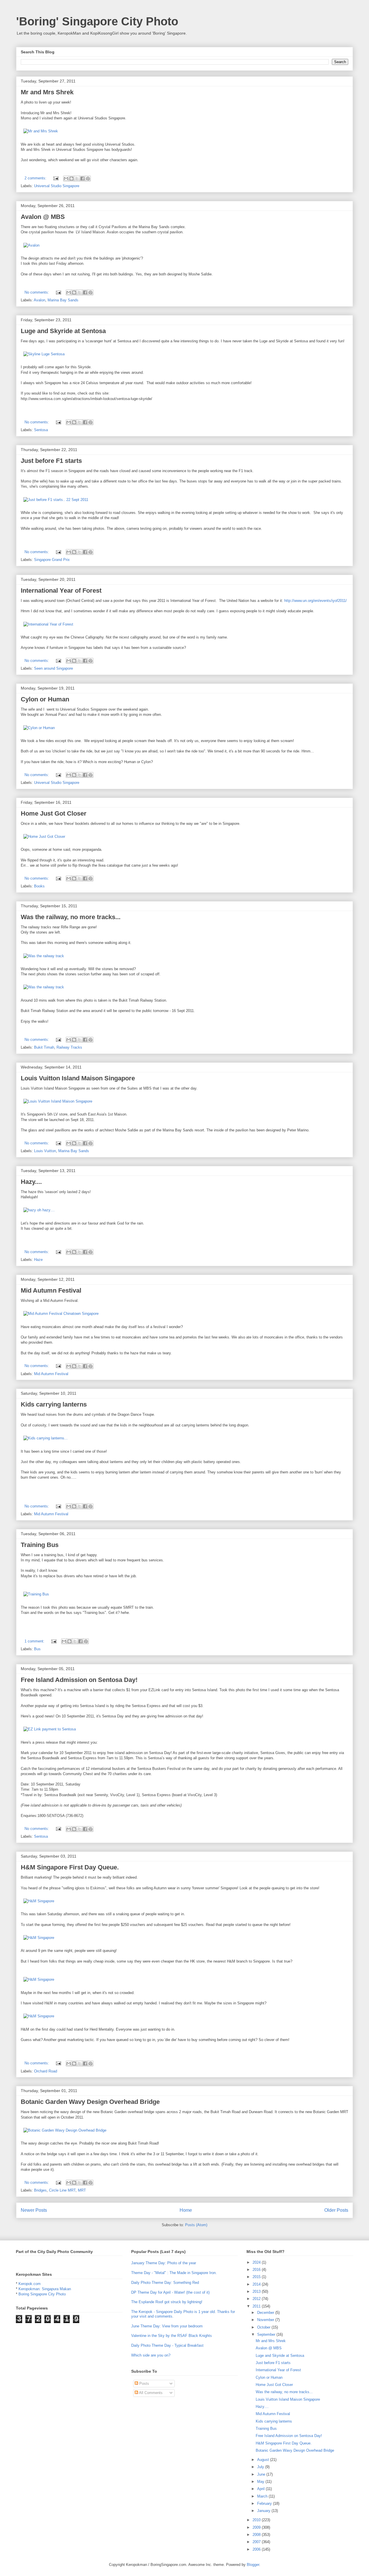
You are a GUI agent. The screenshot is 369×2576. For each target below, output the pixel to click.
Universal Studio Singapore (57, 186)
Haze (38, 1260)
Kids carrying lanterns (54, 1404)
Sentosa (41, 430)
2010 (257, 2520)
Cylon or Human (45, 699)
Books (39, 886)
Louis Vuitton (45, 1151)
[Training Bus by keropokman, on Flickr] (36, 1594)
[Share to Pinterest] (88, 179)
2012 (257, 2299)
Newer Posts (34, 2210)
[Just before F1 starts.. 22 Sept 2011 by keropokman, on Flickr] (56, 500)
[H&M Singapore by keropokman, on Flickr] (39, 1901)
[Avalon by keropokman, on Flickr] (31, 245)
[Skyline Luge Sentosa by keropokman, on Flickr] (44, 354)
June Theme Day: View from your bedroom (167, 2326)
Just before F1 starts (51, 461)
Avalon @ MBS (43, 217)
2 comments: (36, 178)
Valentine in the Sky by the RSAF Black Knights (172, 2336)
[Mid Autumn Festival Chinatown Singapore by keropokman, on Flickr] (61, 1314)
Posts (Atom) (196, 2225)
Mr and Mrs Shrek (47, 92)
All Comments (150, 2393)
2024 (257, 2262)
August (264, 2460)
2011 (257, 2306)
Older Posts (336, 2210)
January (264, 2511)
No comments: (37, 292)
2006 (257, 2549)
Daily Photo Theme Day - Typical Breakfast (167, 2345)
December (266, 2313)
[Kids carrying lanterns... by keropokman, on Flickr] (46, 1438)
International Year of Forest (61, 591)
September (267, 2334)
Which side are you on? (151, 2355)
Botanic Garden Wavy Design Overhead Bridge (90, 2102)
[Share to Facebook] (82, 179)
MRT (82, 2190)
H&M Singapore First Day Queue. (70, 1867)
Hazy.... (31, 1182)
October (264, 2327)
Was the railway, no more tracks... (71, 917)
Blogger (253, 2565)
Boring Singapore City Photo (42, 2294)
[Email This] (66, 179)
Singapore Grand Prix (52, 560)
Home (186, 2210)
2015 (257, 2277)
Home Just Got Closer (54, 813)
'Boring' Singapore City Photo (97, 21)
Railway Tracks (69, 1047)
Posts (144, 2383)
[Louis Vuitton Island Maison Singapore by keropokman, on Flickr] (58, 1101)
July (261, 2467)
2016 (257, 2270)
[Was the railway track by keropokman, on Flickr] (44, 956)
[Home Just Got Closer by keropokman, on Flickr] (44, 837)
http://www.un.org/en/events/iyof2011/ (316, 601)
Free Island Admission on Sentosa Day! (79, 1680)
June (262, 2474)
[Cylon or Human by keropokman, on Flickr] (39, 728)
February (265, 2503)
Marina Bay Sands (63, 300)
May (261, 2482)
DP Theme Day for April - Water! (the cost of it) (170, 2292)
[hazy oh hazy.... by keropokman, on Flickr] (39, 1210)
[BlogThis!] (71, 179)
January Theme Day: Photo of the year (164, 2263)
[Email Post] (55, 178)
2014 (257, 2284)
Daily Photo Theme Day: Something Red (165, 2283)
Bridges (40, 2190)
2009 (257, 2527)
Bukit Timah (44, 1047)
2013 (257, 2291)
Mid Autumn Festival (51, 1290)
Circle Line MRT (62, 2190)
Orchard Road (46, 2071)
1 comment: (35, 1641)
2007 (257, 2542)
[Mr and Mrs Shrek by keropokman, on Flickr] (41, 131)
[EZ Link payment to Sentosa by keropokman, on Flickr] (50, 1729)
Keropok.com (30, 2284)
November (266, 2320)
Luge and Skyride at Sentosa (63, 331)
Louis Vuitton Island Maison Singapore (78, 1078)
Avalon (39, 300)
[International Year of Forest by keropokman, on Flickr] (48, 624)
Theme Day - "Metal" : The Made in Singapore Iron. (174, 2273)
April (261, 2489)
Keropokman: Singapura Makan (45, 2289)
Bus (37, 1649)
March (263, 2496)
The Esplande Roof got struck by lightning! (167, 2302)
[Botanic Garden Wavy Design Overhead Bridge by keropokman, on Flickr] (65, 2130)
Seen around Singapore (53, 668)
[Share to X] (77, 179)
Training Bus (40, 1545)
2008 (257, 2535)
